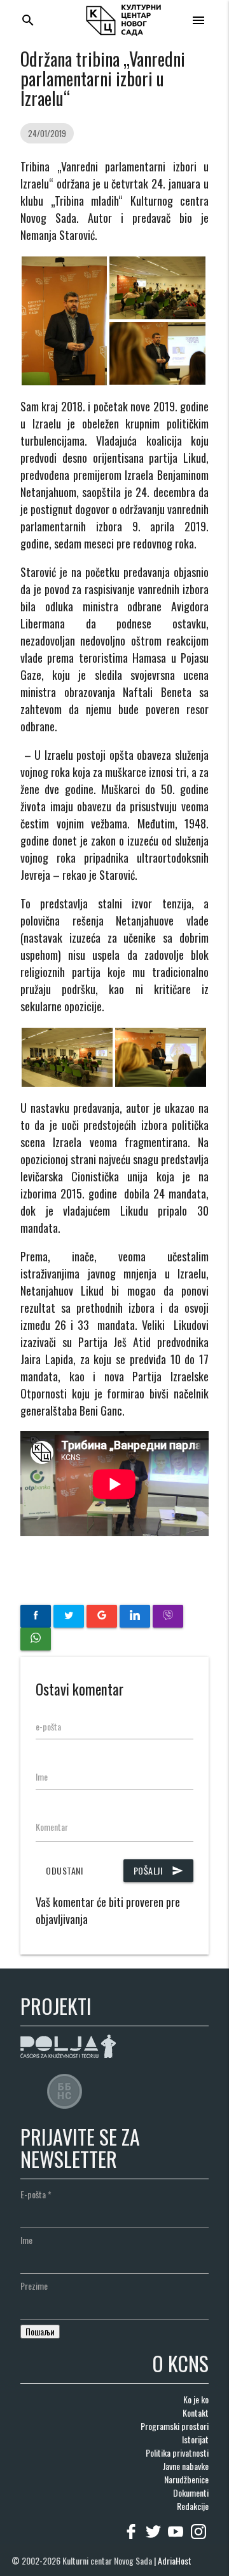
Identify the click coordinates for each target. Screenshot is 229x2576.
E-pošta (36, 2194)
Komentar (52, 1827)
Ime (42, 1776)
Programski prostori (175, 2426)
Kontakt (196, 2413)
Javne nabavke (186, 2466)
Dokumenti (191, 2493)
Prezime (34, 2286)
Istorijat (195, 2439)
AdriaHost (175, 2560)
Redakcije (193, 2506)
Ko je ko (196, 2399)
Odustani (64, 1870)
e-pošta (48, 1726)
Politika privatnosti (177, 2453)
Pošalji (159, 1870)
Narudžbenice (186, 2479)
